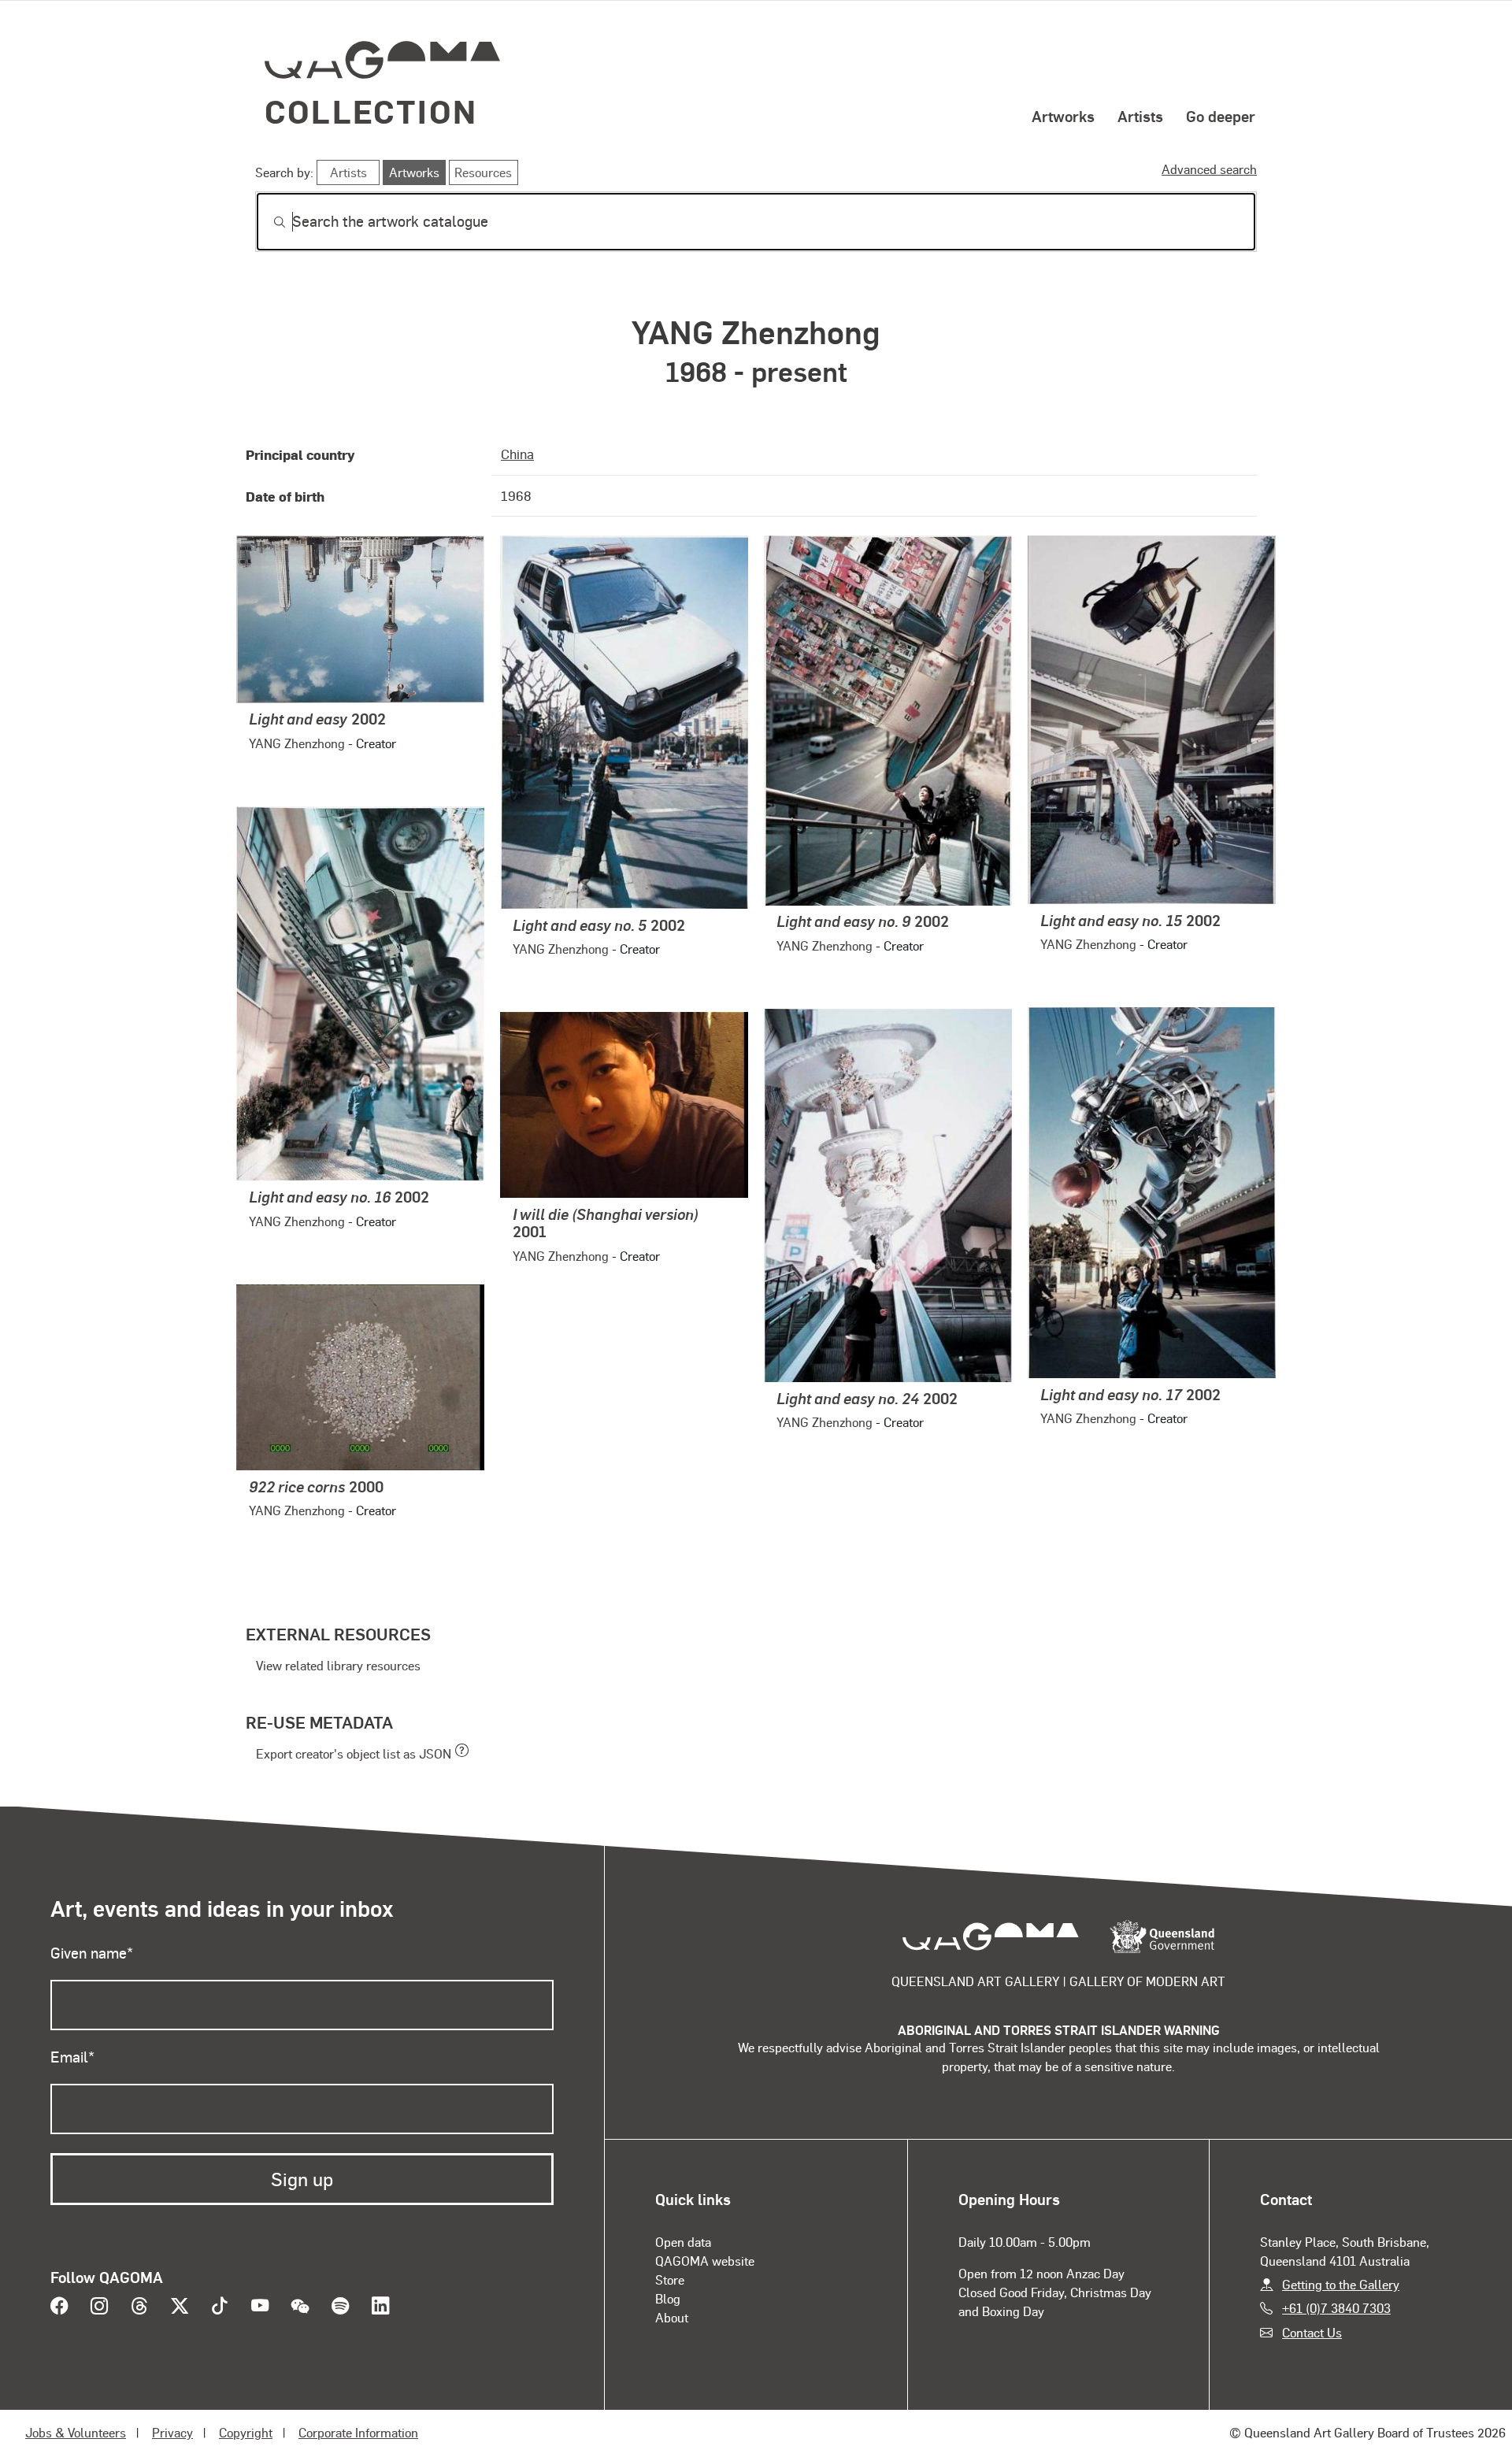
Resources (483, 172)
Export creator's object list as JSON (354, 1753)
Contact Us (1312, 2332)
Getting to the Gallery (1341, 2284)
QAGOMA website (705, 2261)
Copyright (246, 2432)
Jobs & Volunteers (76, 2432)
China (517, 454)
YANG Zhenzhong (297, 743)
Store (670, 2279)
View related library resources (338, 1665)
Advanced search (1209, 169)
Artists (1140, 116)
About (672, 2317)
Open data (683, 2242)
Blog (668, 2298)
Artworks (1063, 116)
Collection (371, 111)
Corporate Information (358, 2432)
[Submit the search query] (267, 222)
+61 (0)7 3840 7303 (1336, 2308)
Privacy (172, 2432)
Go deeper (1221, 116)
